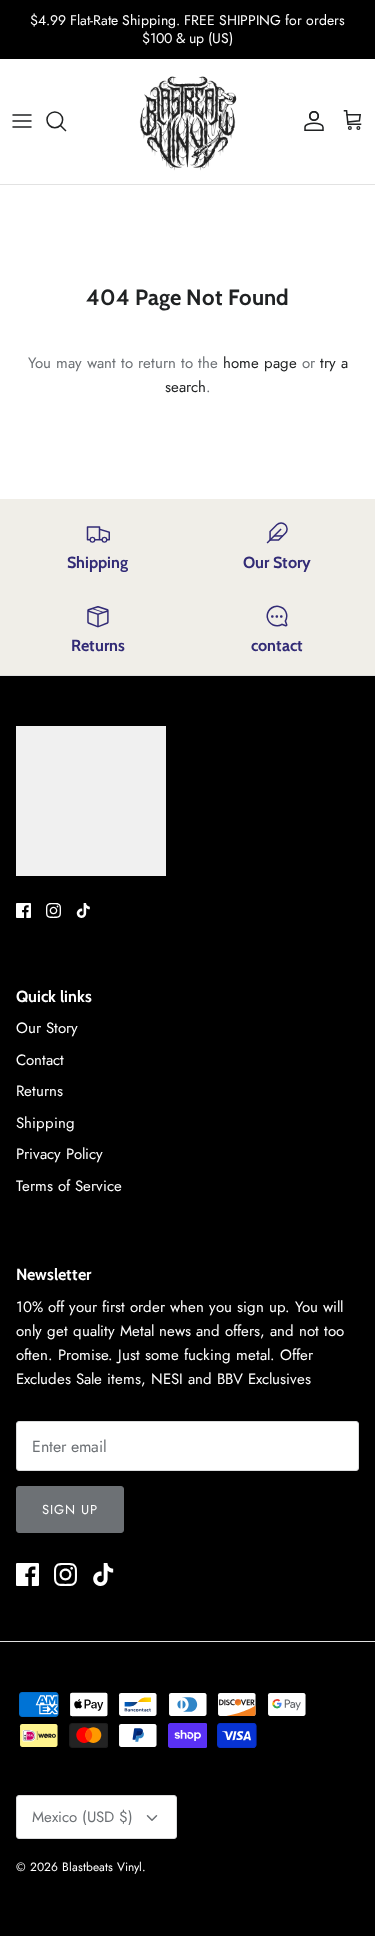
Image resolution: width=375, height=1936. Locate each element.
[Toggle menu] (22, 121)
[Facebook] (23, 910)
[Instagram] (53, 910)
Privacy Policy (59, 1154)
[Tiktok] (83, 910)
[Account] (309, 121)
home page (260, 363)
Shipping (45, 1123)
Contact (40, 1060)
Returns (39, 1091)
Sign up (70, 1509)
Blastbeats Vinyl (102, 1867)
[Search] (66, 121)
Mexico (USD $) (82, 1817)
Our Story (47, 1028)
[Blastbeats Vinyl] (187, 121)
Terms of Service (69, 1186)
